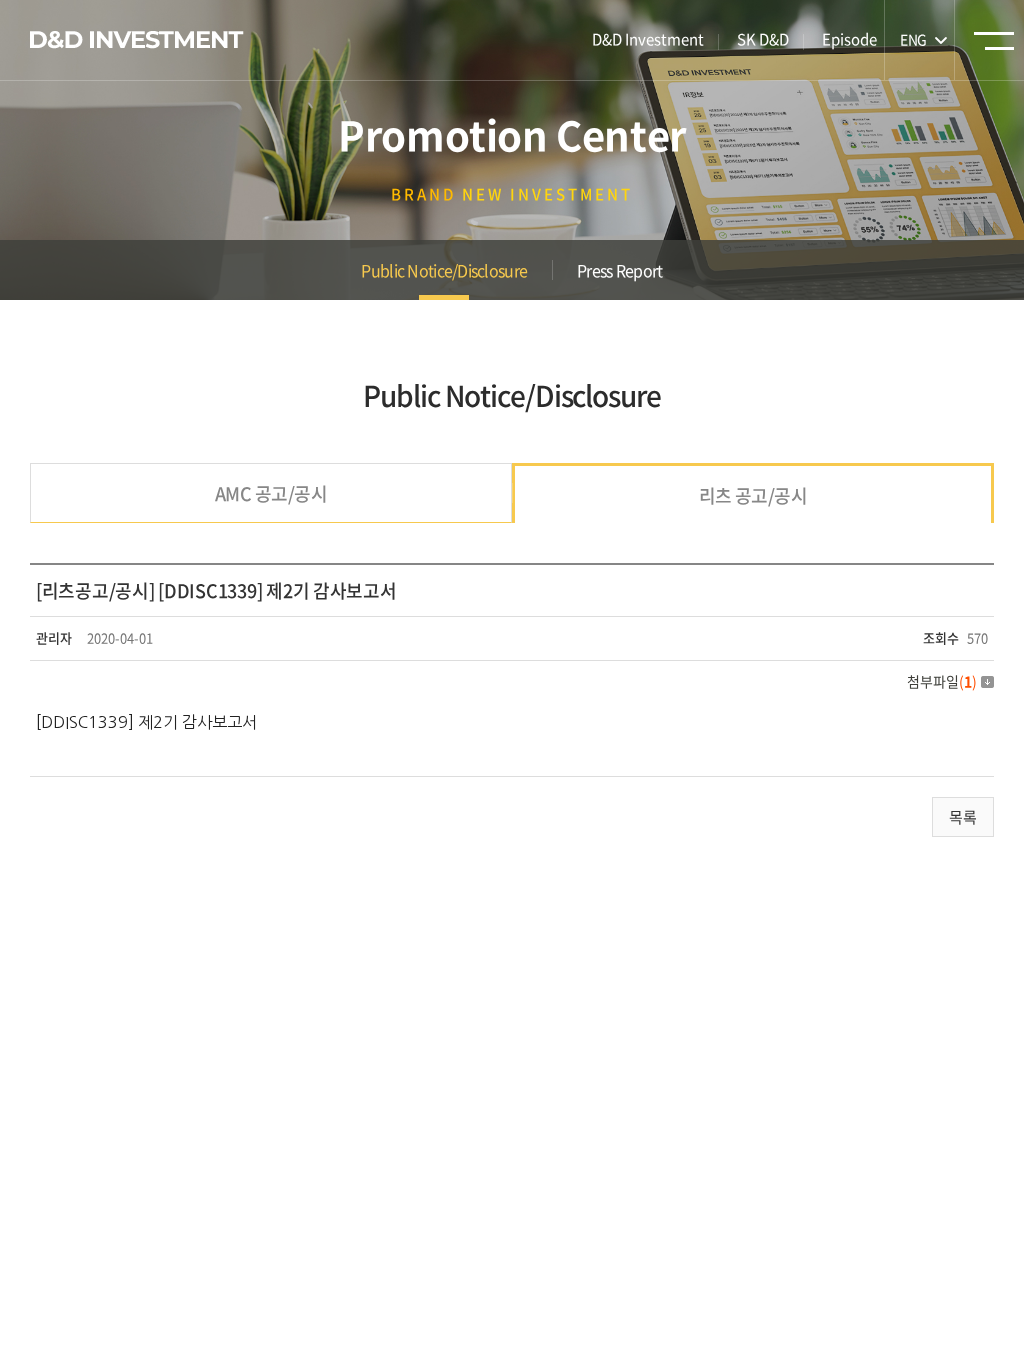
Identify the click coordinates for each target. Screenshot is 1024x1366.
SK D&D (763, 39)
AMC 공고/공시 (271, 493)
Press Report (619, 270)
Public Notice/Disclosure (444, 270)
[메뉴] (994, 47)
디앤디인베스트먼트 (137, 40)
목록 (963, 817)
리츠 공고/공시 (753, 495)
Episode (849, 39)
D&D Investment (648, 39)
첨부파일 (942, 681)
